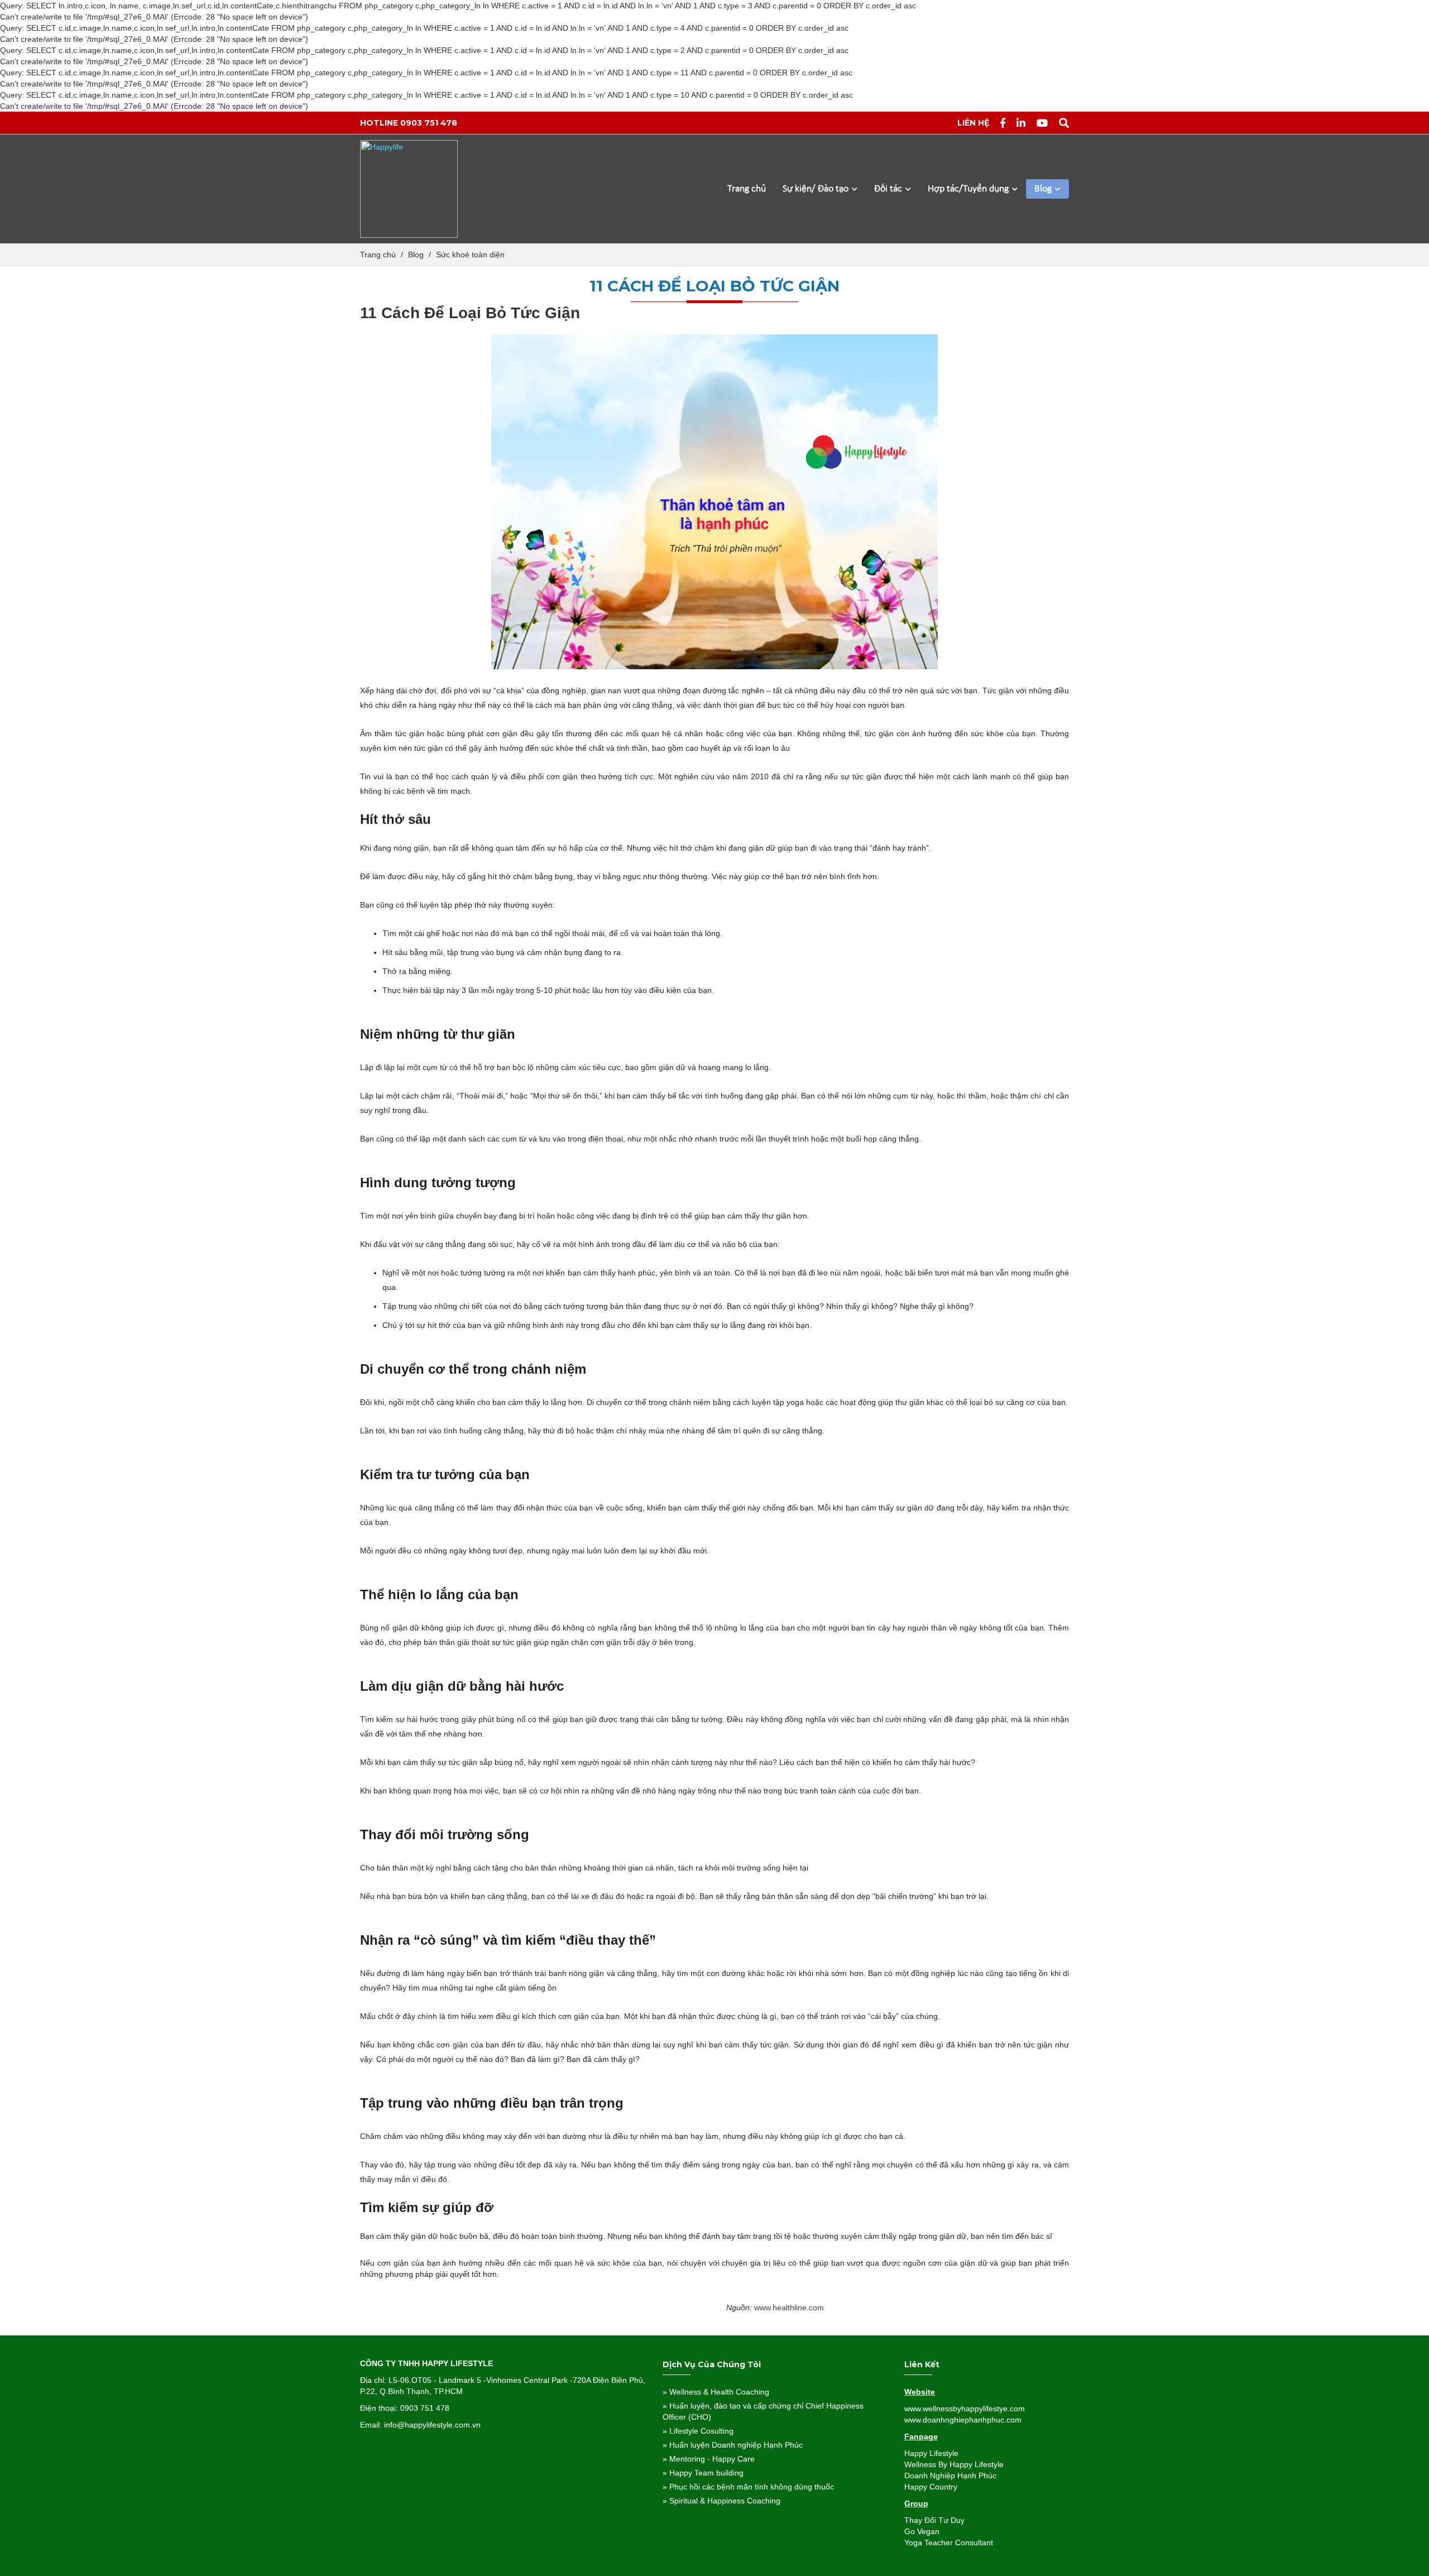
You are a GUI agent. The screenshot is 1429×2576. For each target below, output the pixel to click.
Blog (1044, 189)
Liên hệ (973, 123)
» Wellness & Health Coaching (716, 2392)
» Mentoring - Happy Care (709, 2459)
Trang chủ (747, 189)
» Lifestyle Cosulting (698, 2431)
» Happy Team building (703, 2473)
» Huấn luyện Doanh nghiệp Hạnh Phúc (733, 2445)
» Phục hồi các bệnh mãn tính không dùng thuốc (748, 2487)
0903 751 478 (429, 123)
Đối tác (889, 189)
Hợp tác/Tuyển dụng (969, 189)
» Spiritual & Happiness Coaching (721, 2501)
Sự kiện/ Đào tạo (817, 189)
